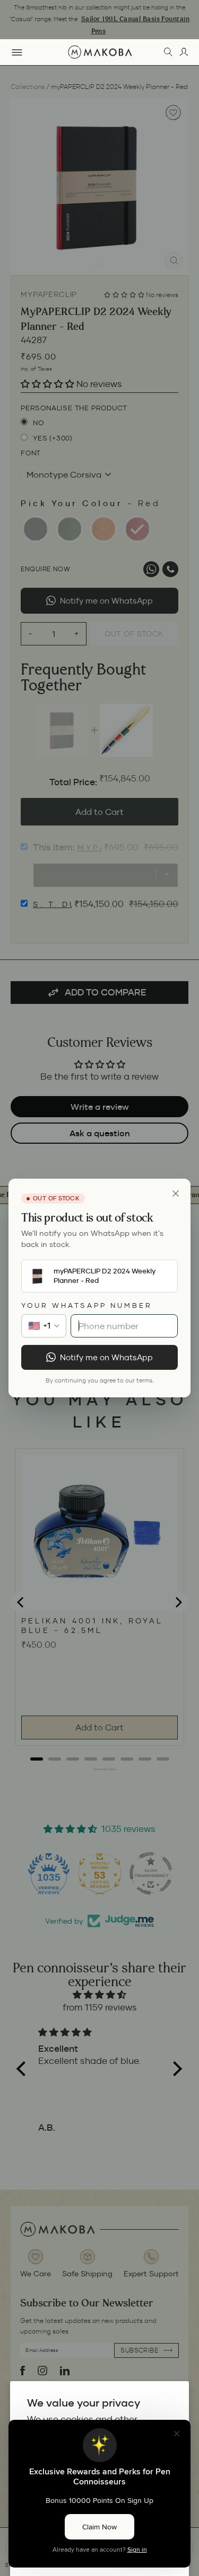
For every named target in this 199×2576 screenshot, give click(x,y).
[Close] (176, 1193)
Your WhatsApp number (87, 1305)
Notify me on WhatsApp (106, 1357)
